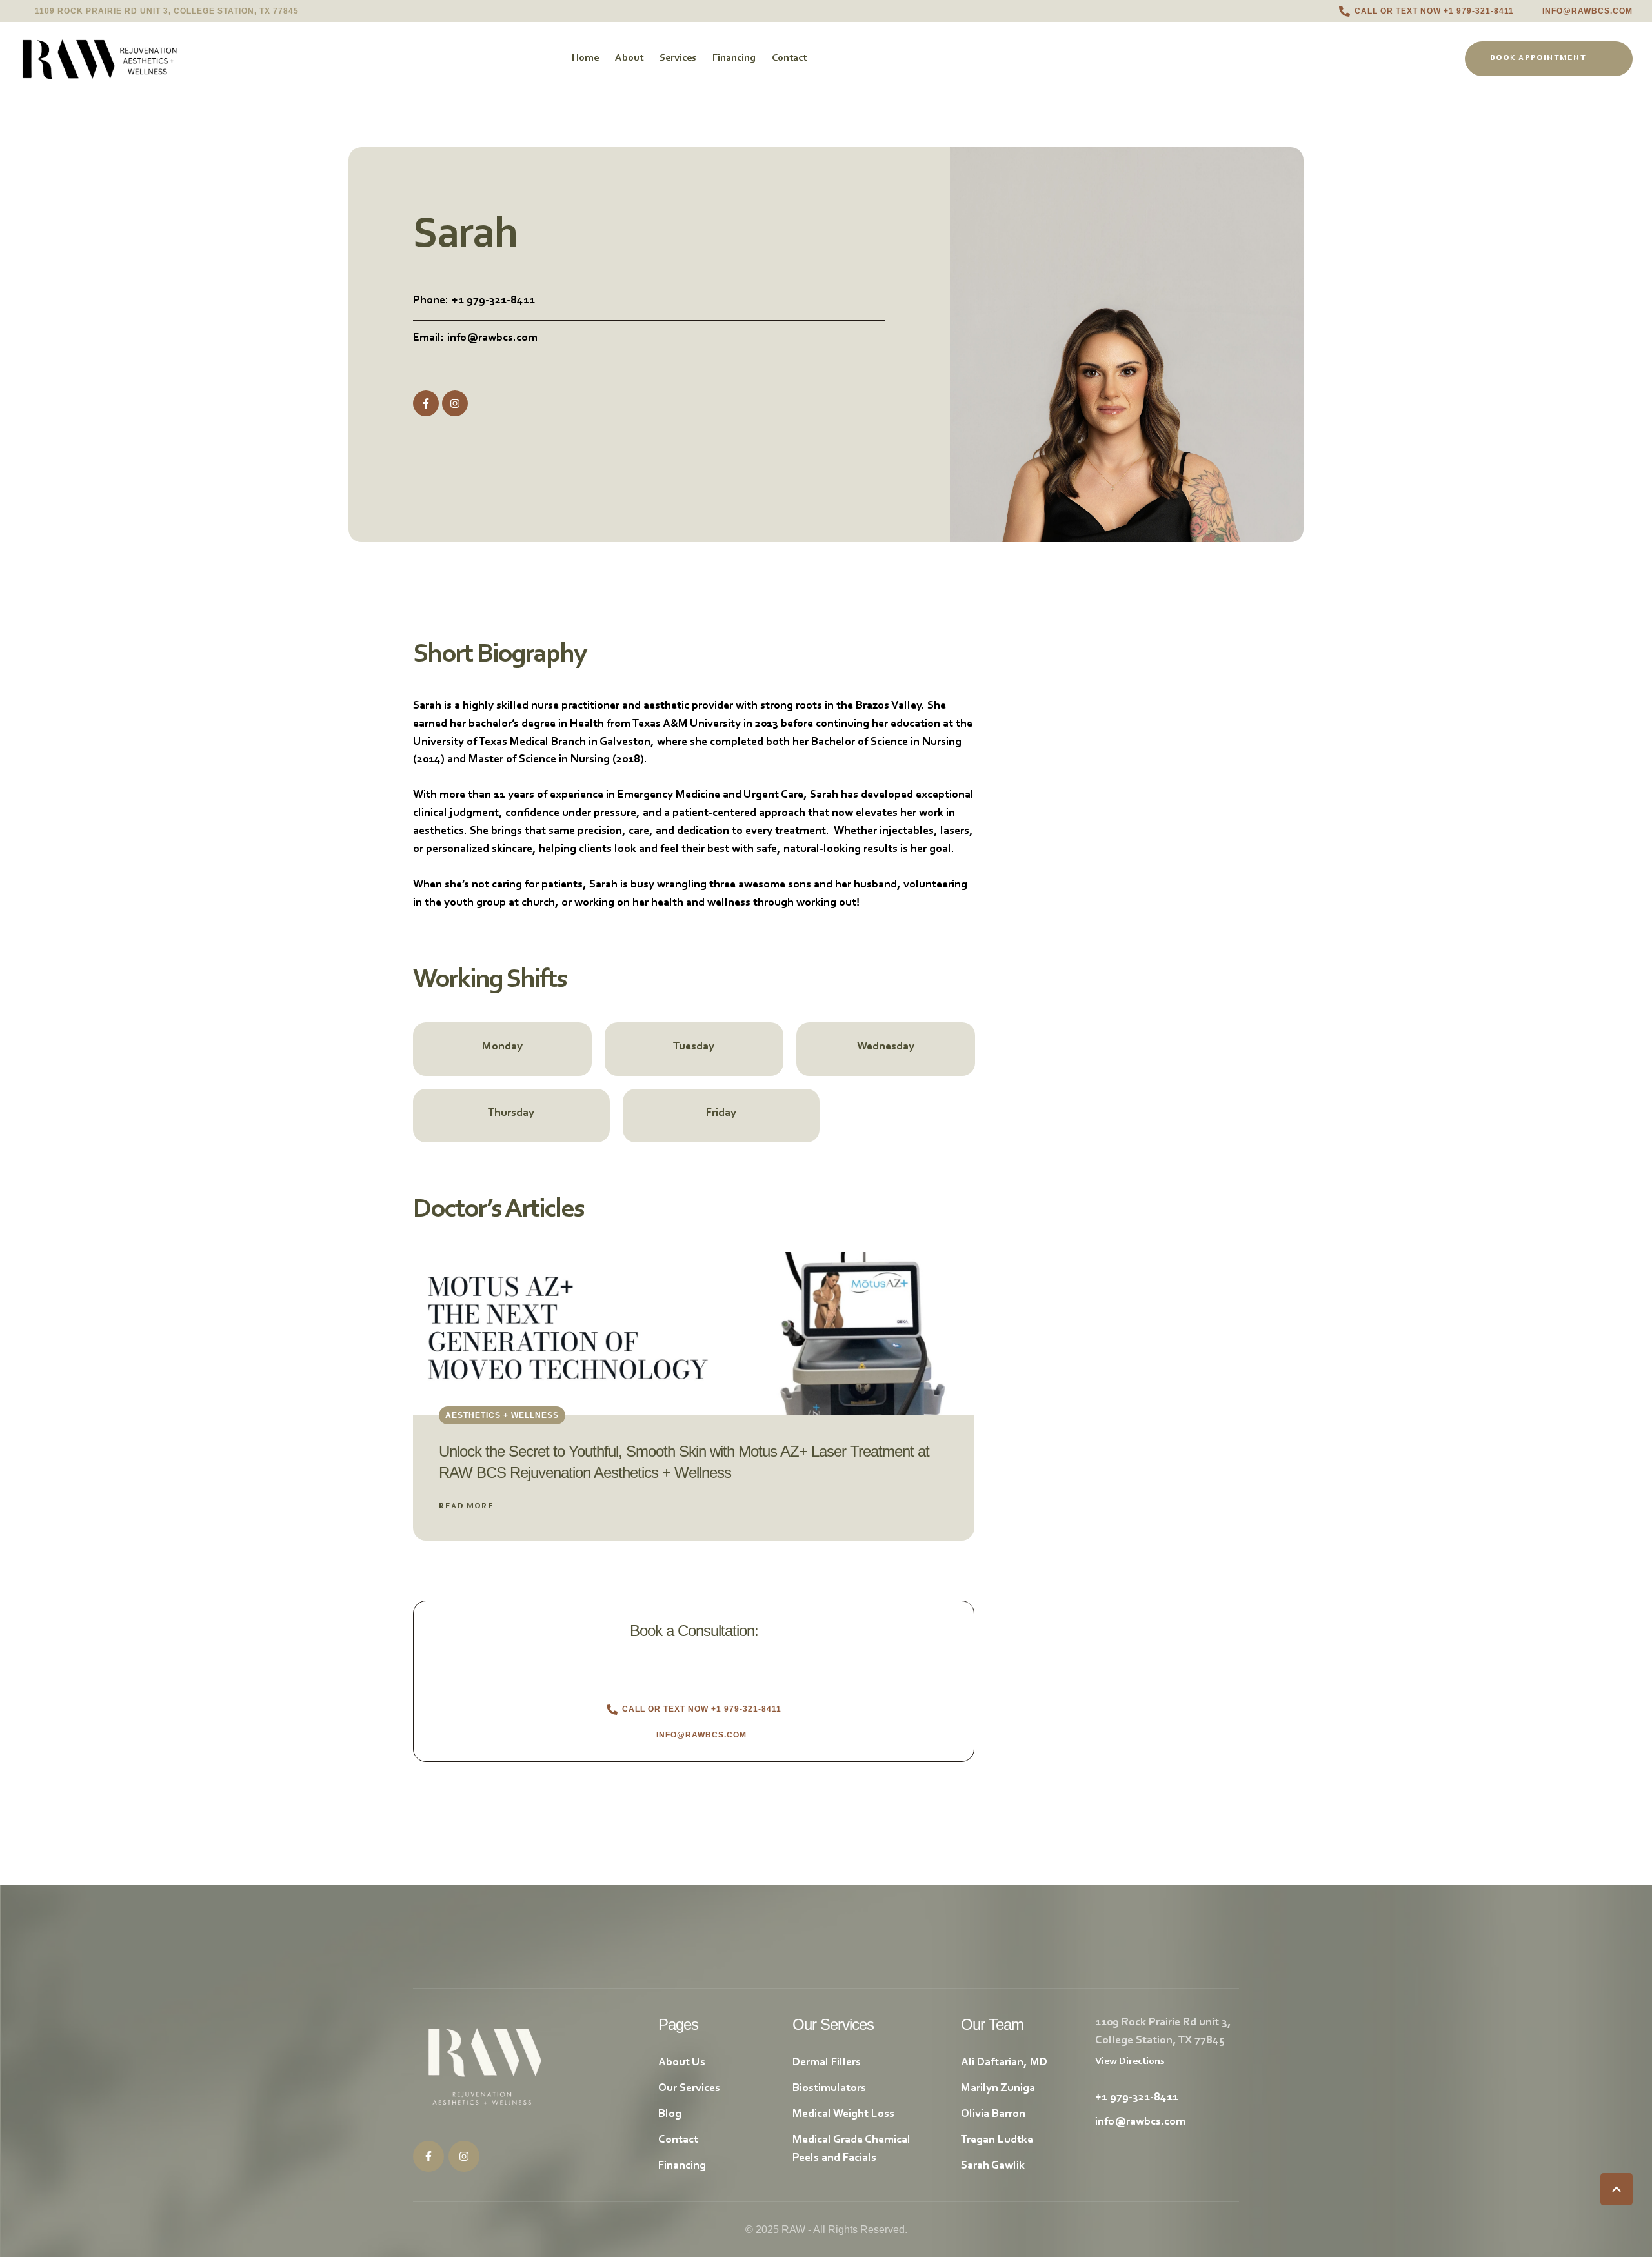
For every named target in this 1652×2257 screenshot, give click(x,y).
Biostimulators (829, 2089)
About (629, 58)
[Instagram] (455, 403)
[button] (1426, 11)
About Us (682, 2063)
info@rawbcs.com (492, 338)
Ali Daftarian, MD (1004, 2063)
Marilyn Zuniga (998, 2089)
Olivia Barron (993, 2114)
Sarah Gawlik (993, 2166)
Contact (789, 58)
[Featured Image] (694, 1334)
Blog (670, 2114)
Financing (734, 58)
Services (678, 58)
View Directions (1130, 2061)
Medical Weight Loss (843, 2114)
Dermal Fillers (827, 2063)
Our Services (689, 2089)
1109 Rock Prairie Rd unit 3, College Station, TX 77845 (167, 11)
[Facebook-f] (426, 403)
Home (585, 58)
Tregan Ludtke (997, 2140)
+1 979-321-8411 (493, 301)
